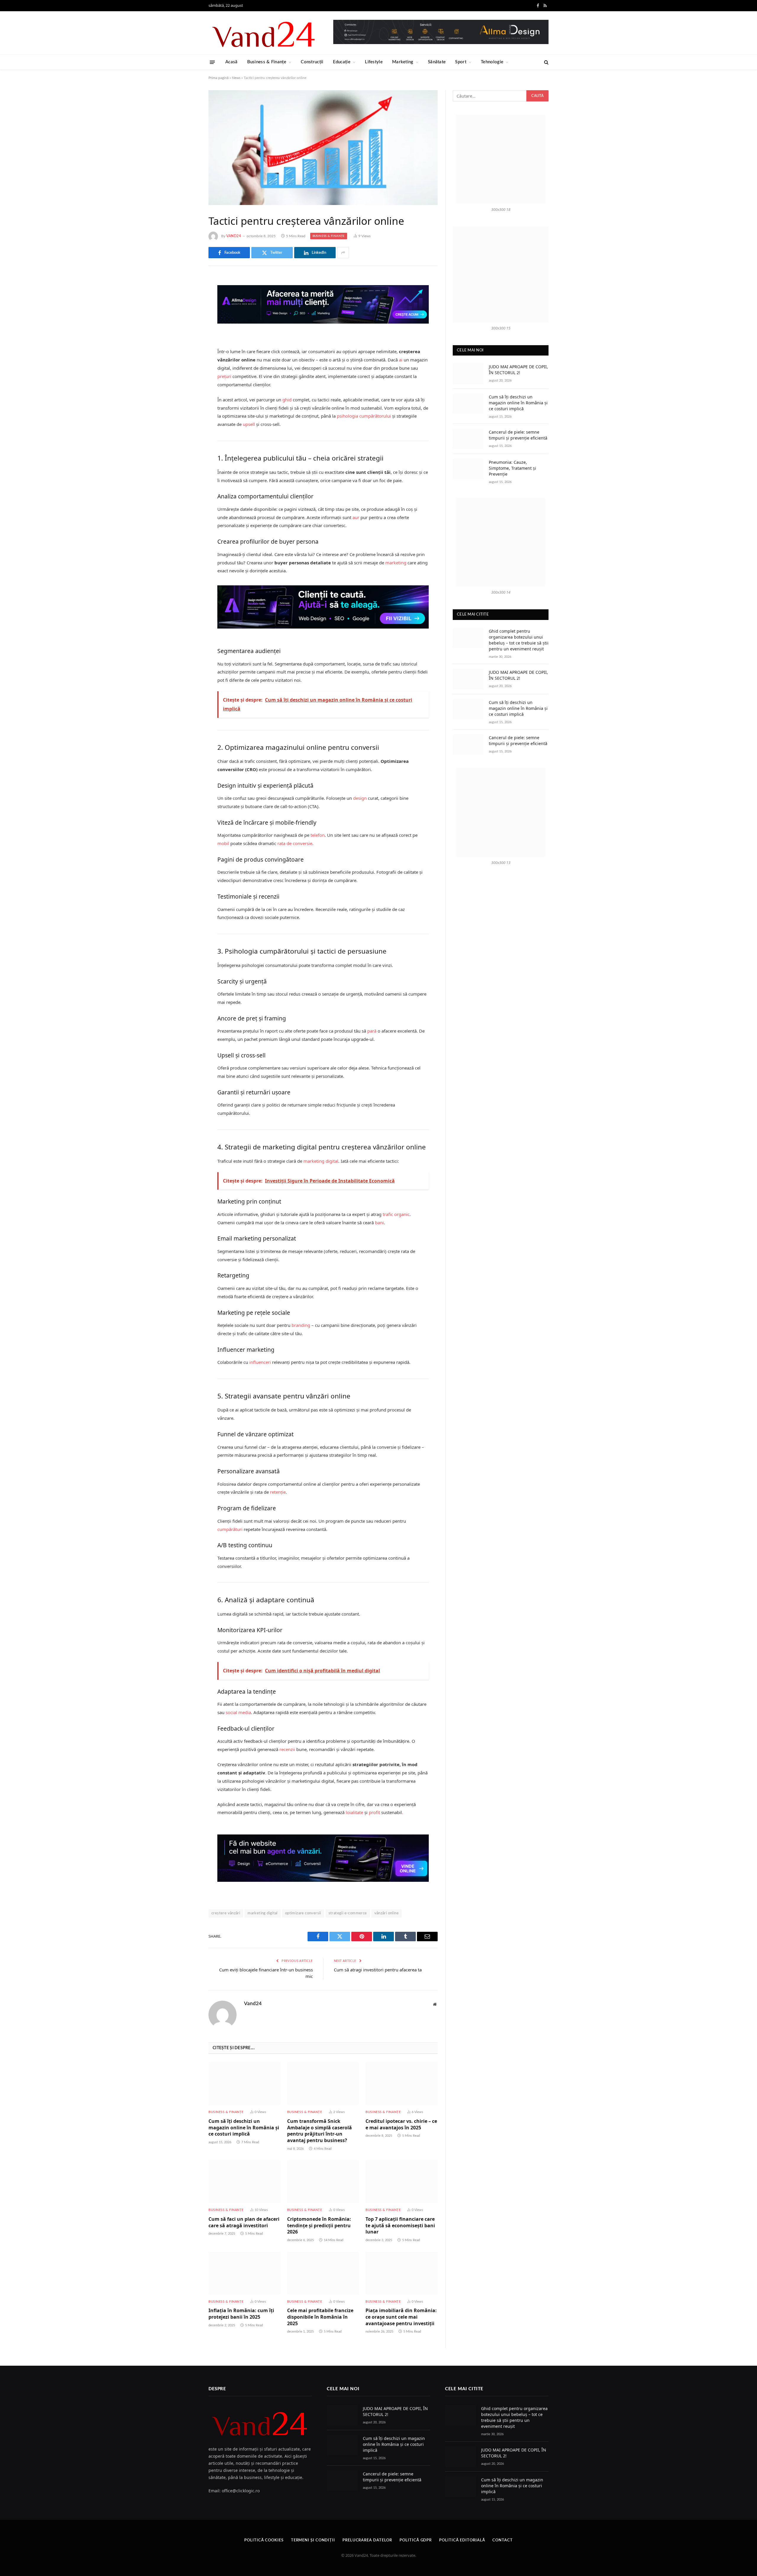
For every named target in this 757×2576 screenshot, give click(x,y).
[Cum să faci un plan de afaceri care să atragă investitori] (245, 2182)
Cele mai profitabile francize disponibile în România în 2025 (320, 2317)
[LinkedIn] (188, 326)
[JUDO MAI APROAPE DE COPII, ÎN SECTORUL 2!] (468, 373)
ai (401, 360)
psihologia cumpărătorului (364, 416)
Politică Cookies (264, 2540)
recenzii (287, 1749)
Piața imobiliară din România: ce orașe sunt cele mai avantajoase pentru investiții (401, 2317)
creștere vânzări (226, 1913)
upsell (249, 424)
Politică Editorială (462, 2540)
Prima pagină (219, 78)
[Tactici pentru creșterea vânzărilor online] (323, 148)
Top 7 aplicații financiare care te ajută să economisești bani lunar (400, 2226)
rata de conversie (295, 843)
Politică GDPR (416, 2540)
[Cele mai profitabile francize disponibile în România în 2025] (323, 2273)
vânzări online (386, 1913)
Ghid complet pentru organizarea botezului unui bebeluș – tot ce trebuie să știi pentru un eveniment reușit (519, 640)
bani (379, 1222)
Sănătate (437, 62)
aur (356, 517)
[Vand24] (264, 33)
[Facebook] (188, 296)
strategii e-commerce (348, 1913)
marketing (396, 563)
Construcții (312, 62)
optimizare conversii (303, 1913)
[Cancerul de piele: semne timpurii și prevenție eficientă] (468, 439)
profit (374, 1812)
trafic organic (396, 1214)
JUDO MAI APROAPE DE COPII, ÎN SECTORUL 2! (518, 370)
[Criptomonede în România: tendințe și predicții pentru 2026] (323, 2182)
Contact (502, 2540)
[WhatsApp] (188, 372)
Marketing (403, 62)
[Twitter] (188, 311)
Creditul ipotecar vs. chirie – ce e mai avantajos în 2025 (401, 2124)
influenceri (260, 1362)
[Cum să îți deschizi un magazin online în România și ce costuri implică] (245, 2084)
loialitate (354, 1812)
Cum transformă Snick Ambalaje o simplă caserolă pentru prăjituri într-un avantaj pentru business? (320, 2131)
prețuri (224, 376)
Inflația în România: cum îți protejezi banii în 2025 (241, 2314)
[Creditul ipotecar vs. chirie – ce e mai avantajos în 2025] (402, 2084)
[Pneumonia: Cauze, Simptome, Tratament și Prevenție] (468, 469)
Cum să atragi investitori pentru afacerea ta (378, 1970)
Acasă (232, 62)
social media (238, 1712)
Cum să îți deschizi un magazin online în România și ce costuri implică (244, 2128)
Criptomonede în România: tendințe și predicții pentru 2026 (319, 2226)
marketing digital (321, 1161)
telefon (318, 835)
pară (372, 1031)
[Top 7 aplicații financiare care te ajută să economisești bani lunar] (402, 2182)
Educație (342, 62)
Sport (461, 62)
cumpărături (230, 1529)
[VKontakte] (188, 341)
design (360, 798)
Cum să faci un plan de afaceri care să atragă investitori (244, 2222)
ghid (287, 400)
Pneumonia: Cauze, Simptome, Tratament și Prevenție (512, 468)
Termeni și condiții (313, 2540)
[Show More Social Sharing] (343, 253)
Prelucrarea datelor (367, 2540)
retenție (278, 1492)
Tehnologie (492, 62)
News (236, 78)
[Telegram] (188, 356)
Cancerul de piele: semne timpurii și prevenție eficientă (518, 435)
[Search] (546, 62)
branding (301, 1325)
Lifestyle (374, 62)
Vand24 (234, 236)
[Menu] (212, 62)
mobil (223, 843)
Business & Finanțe (267, 62)
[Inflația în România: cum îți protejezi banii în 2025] (245, 2273)
